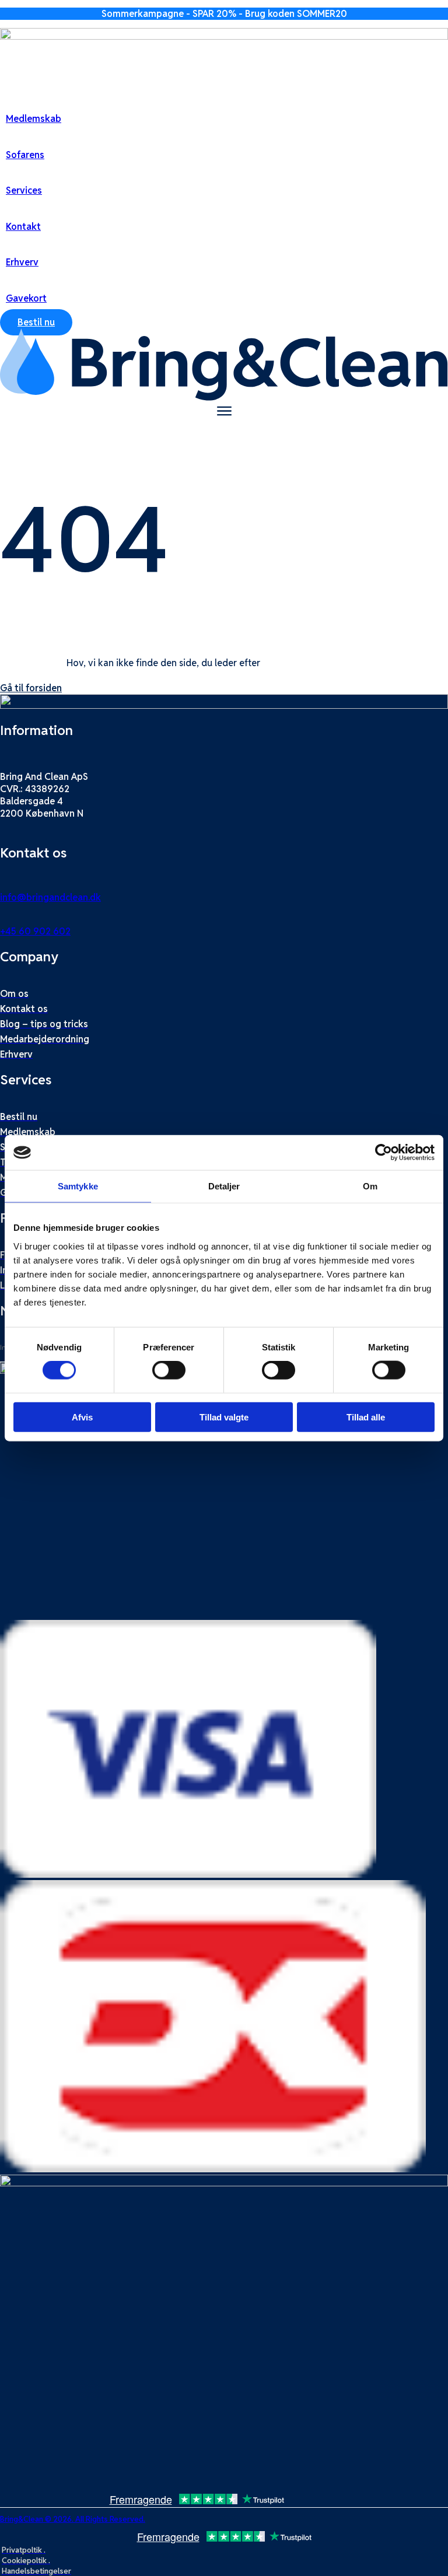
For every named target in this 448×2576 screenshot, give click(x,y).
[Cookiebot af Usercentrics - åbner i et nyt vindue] (384, 1153)
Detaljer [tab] (224, 1186)
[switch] (169, 1370)
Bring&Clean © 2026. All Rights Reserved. (73, 2519)
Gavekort (26, 298)
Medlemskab (34, 119)
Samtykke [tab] (78, 1186)
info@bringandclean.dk (50, 897)
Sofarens (25, 155)
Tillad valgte (224, 1417)
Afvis (82, 1417)
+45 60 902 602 (35, 931)
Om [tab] (370, 1186)
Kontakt (23, 227)
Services (24, 190)
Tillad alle (366, 1417)
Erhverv (22, 262)
